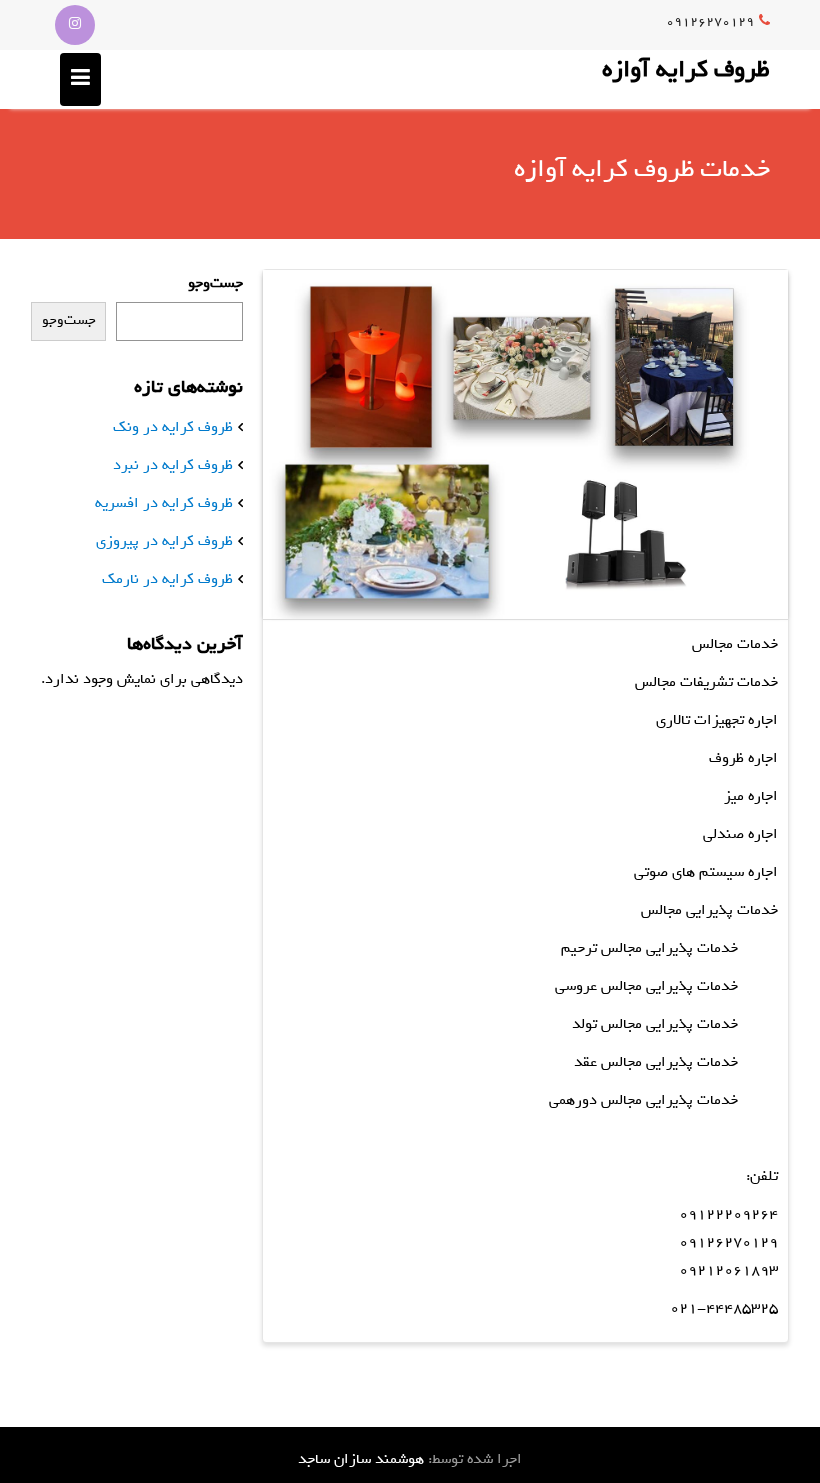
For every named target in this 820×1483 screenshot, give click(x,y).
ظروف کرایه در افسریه (164, 503)
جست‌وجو (215, 283)
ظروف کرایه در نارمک (167, 579)
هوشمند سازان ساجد (361, 1459)
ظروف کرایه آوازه (686, 69)
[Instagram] (75, 25)
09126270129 (710, 21)
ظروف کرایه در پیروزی (164, 541)
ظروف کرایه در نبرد (173, 465)
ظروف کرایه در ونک (173, 427)
